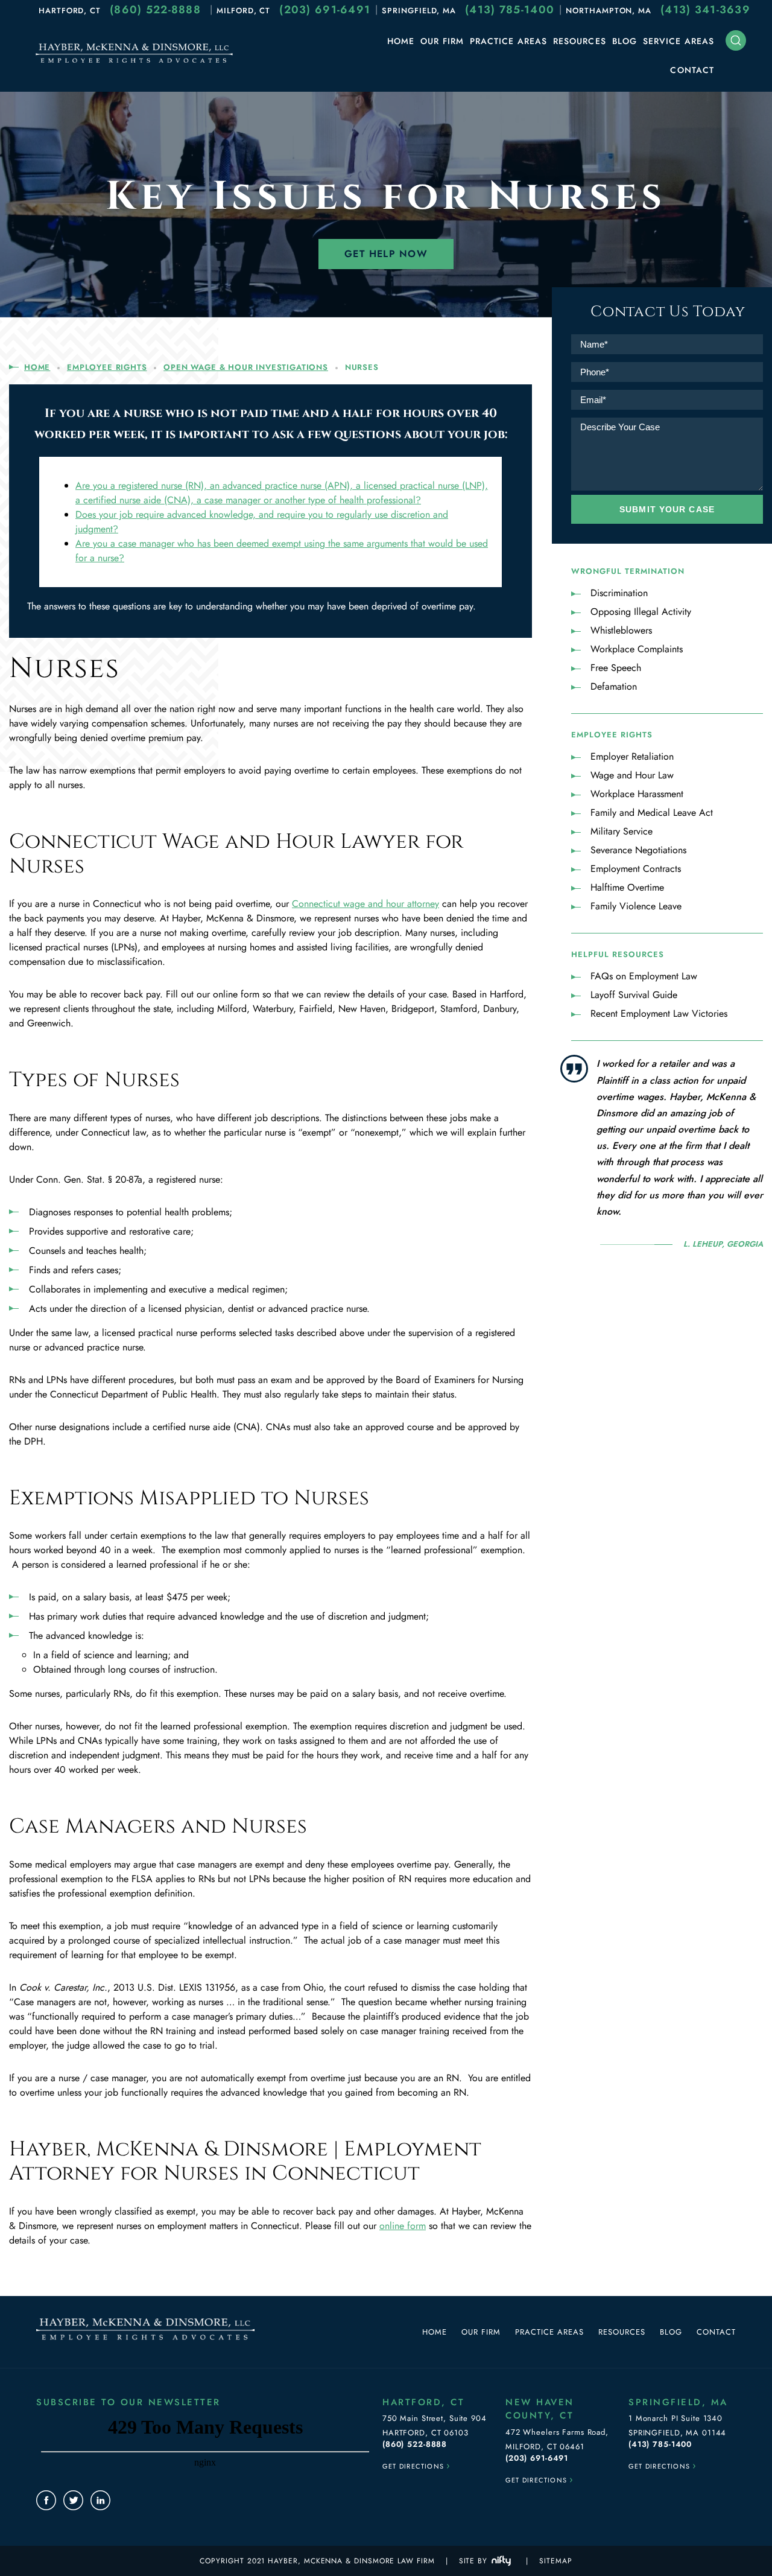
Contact (692, 70)
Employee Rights (107, 367)
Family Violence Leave (636, 906)
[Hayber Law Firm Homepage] (134, 62)
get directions (417, 2465)
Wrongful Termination (628, 571)
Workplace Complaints (637, 649)
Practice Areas (508, 41)
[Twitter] (73, 2500)
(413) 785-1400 (510, 10)
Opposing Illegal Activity (641, 612)
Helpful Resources (618, 954)
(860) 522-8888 (155, 10)
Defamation (614, 686)
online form (403, 2226)
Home (401, 41)
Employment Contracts (636, 869)
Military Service (622, 831)
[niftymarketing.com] (501, 2561)
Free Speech (616, 668)
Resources (580, 41)
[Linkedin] (100, 2500)
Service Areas (679, 41)
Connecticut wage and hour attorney (365, 904)
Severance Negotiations (638, 850)
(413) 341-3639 (705, 10)
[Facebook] (46, 2500)
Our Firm (442, 41)
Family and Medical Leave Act (652, 813)
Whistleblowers (621, 630)
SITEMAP (555, 2561)
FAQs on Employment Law (644, 976)
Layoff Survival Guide (634, 995)
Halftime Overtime (627, 887)
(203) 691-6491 (325, 10)
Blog (625, 41)
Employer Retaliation (632, 756)
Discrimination (619, 593)
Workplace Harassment (637, 794)
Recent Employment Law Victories (659, 1013)
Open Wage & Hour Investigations (246, 367)
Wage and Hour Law (632, 775)
